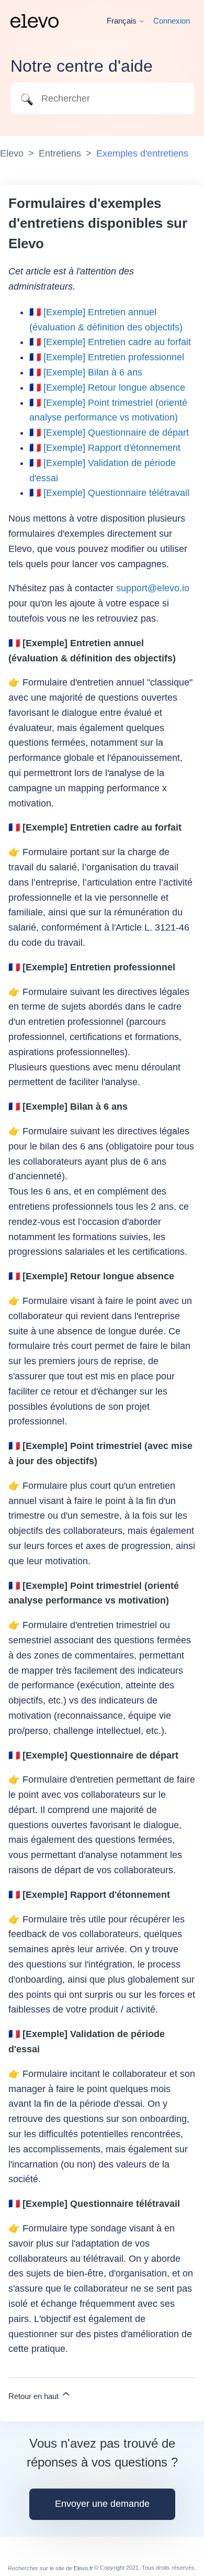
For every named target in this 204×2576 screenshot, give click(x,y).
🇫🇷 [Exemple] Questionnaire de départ (109, 433)
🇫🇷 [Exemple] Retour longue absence (107, 388)
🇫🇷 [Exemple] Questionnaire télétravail (109, 493)
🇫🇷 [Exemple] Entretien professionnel (107, 357)
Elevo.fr (83, 2568)
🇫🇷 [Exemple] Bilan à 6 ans (86, 372)
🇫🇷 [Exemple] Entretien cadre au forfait (110, 342)
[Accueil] (35, 21)
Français (123, 21)
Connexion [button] (172, 21)
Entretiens (60, 153)
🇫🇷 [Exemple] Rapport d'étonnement (105, 448)
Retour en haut (35, 2396)
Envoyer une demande (102, 2504)
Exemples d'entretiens (142, 153)
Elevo (12, 153)
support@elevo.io (153, 588)
